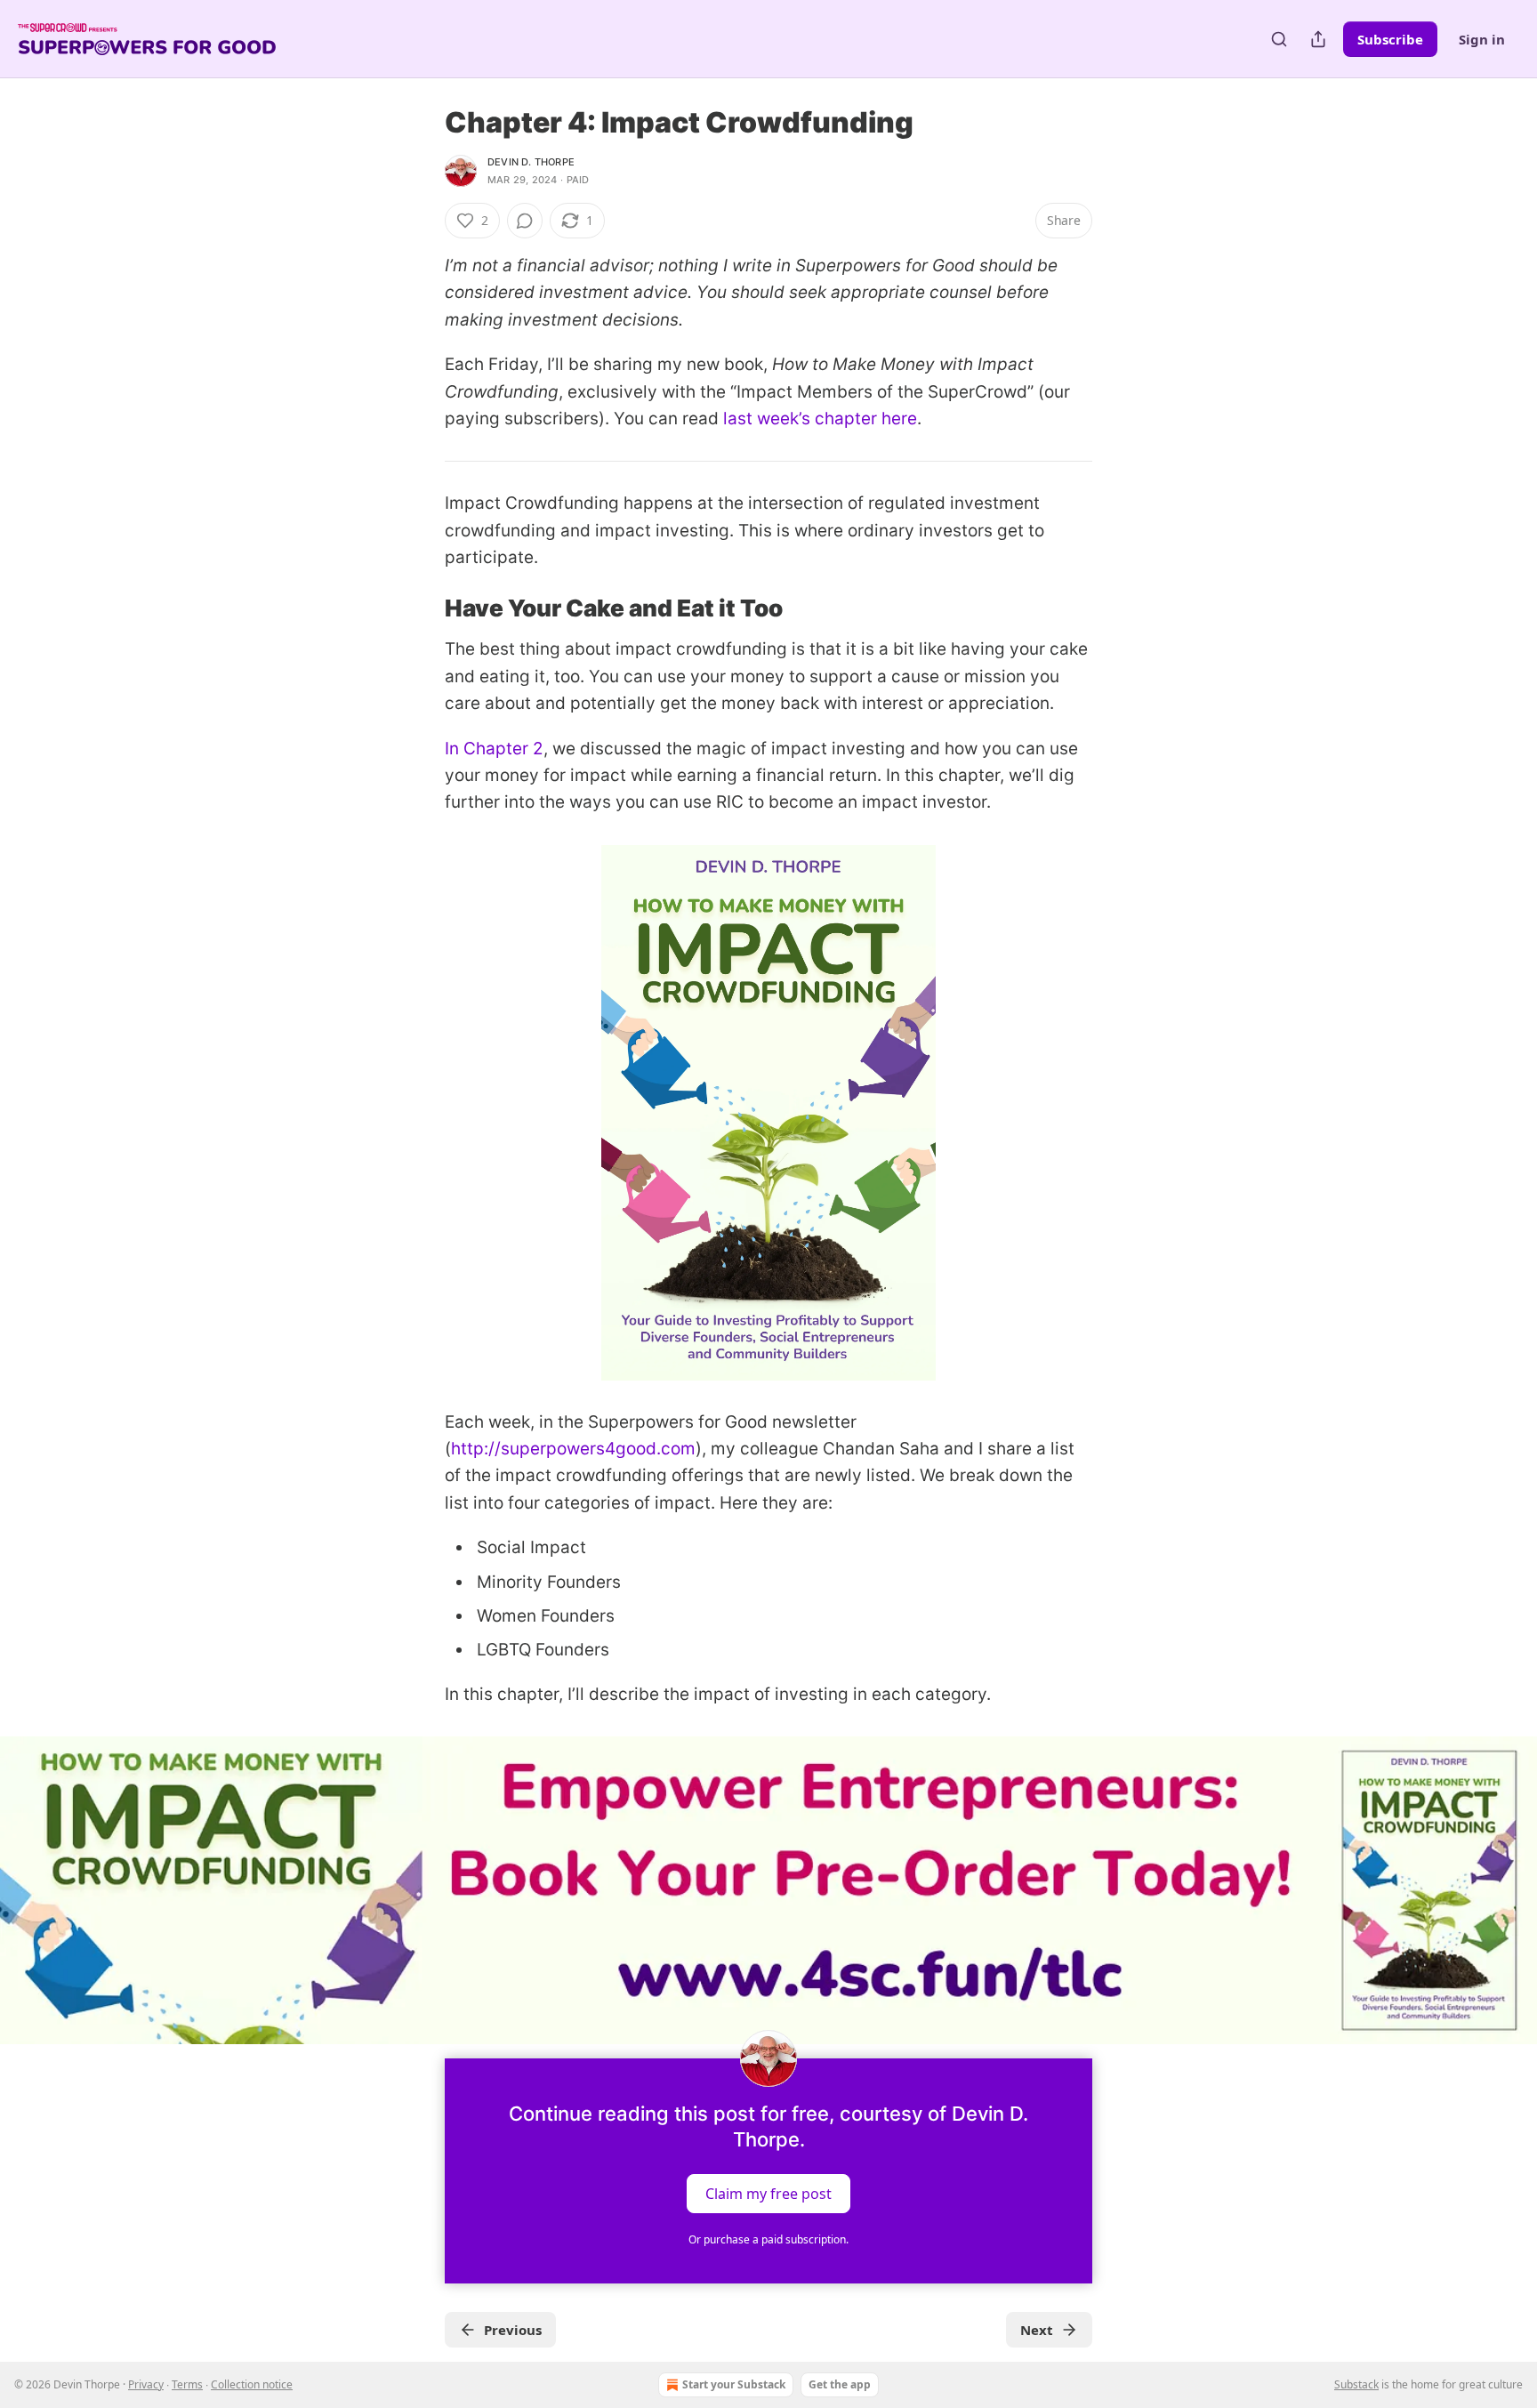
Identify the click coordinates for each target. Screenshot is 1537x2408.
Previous (513, 2330)
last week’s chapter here (820, 419)
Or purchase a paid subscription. (768, 2239)
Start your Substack (734, 2384)
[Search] (1279, 39)
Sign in (1482, 39)
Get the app (840, 2384)
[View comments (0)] (525, 221)
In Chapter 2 (494, 749)
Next (1037, 2330)
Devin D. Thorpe (531, 162)
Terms (187, 2384)
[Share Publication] (1318, 39)
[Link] (420, 608)
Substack (1356, 2384)
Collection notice (252, 2384)
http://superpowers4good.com (573, 1449)
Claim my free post (768, 2193)
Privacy (146, 2384)
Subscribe (1390, 39)
